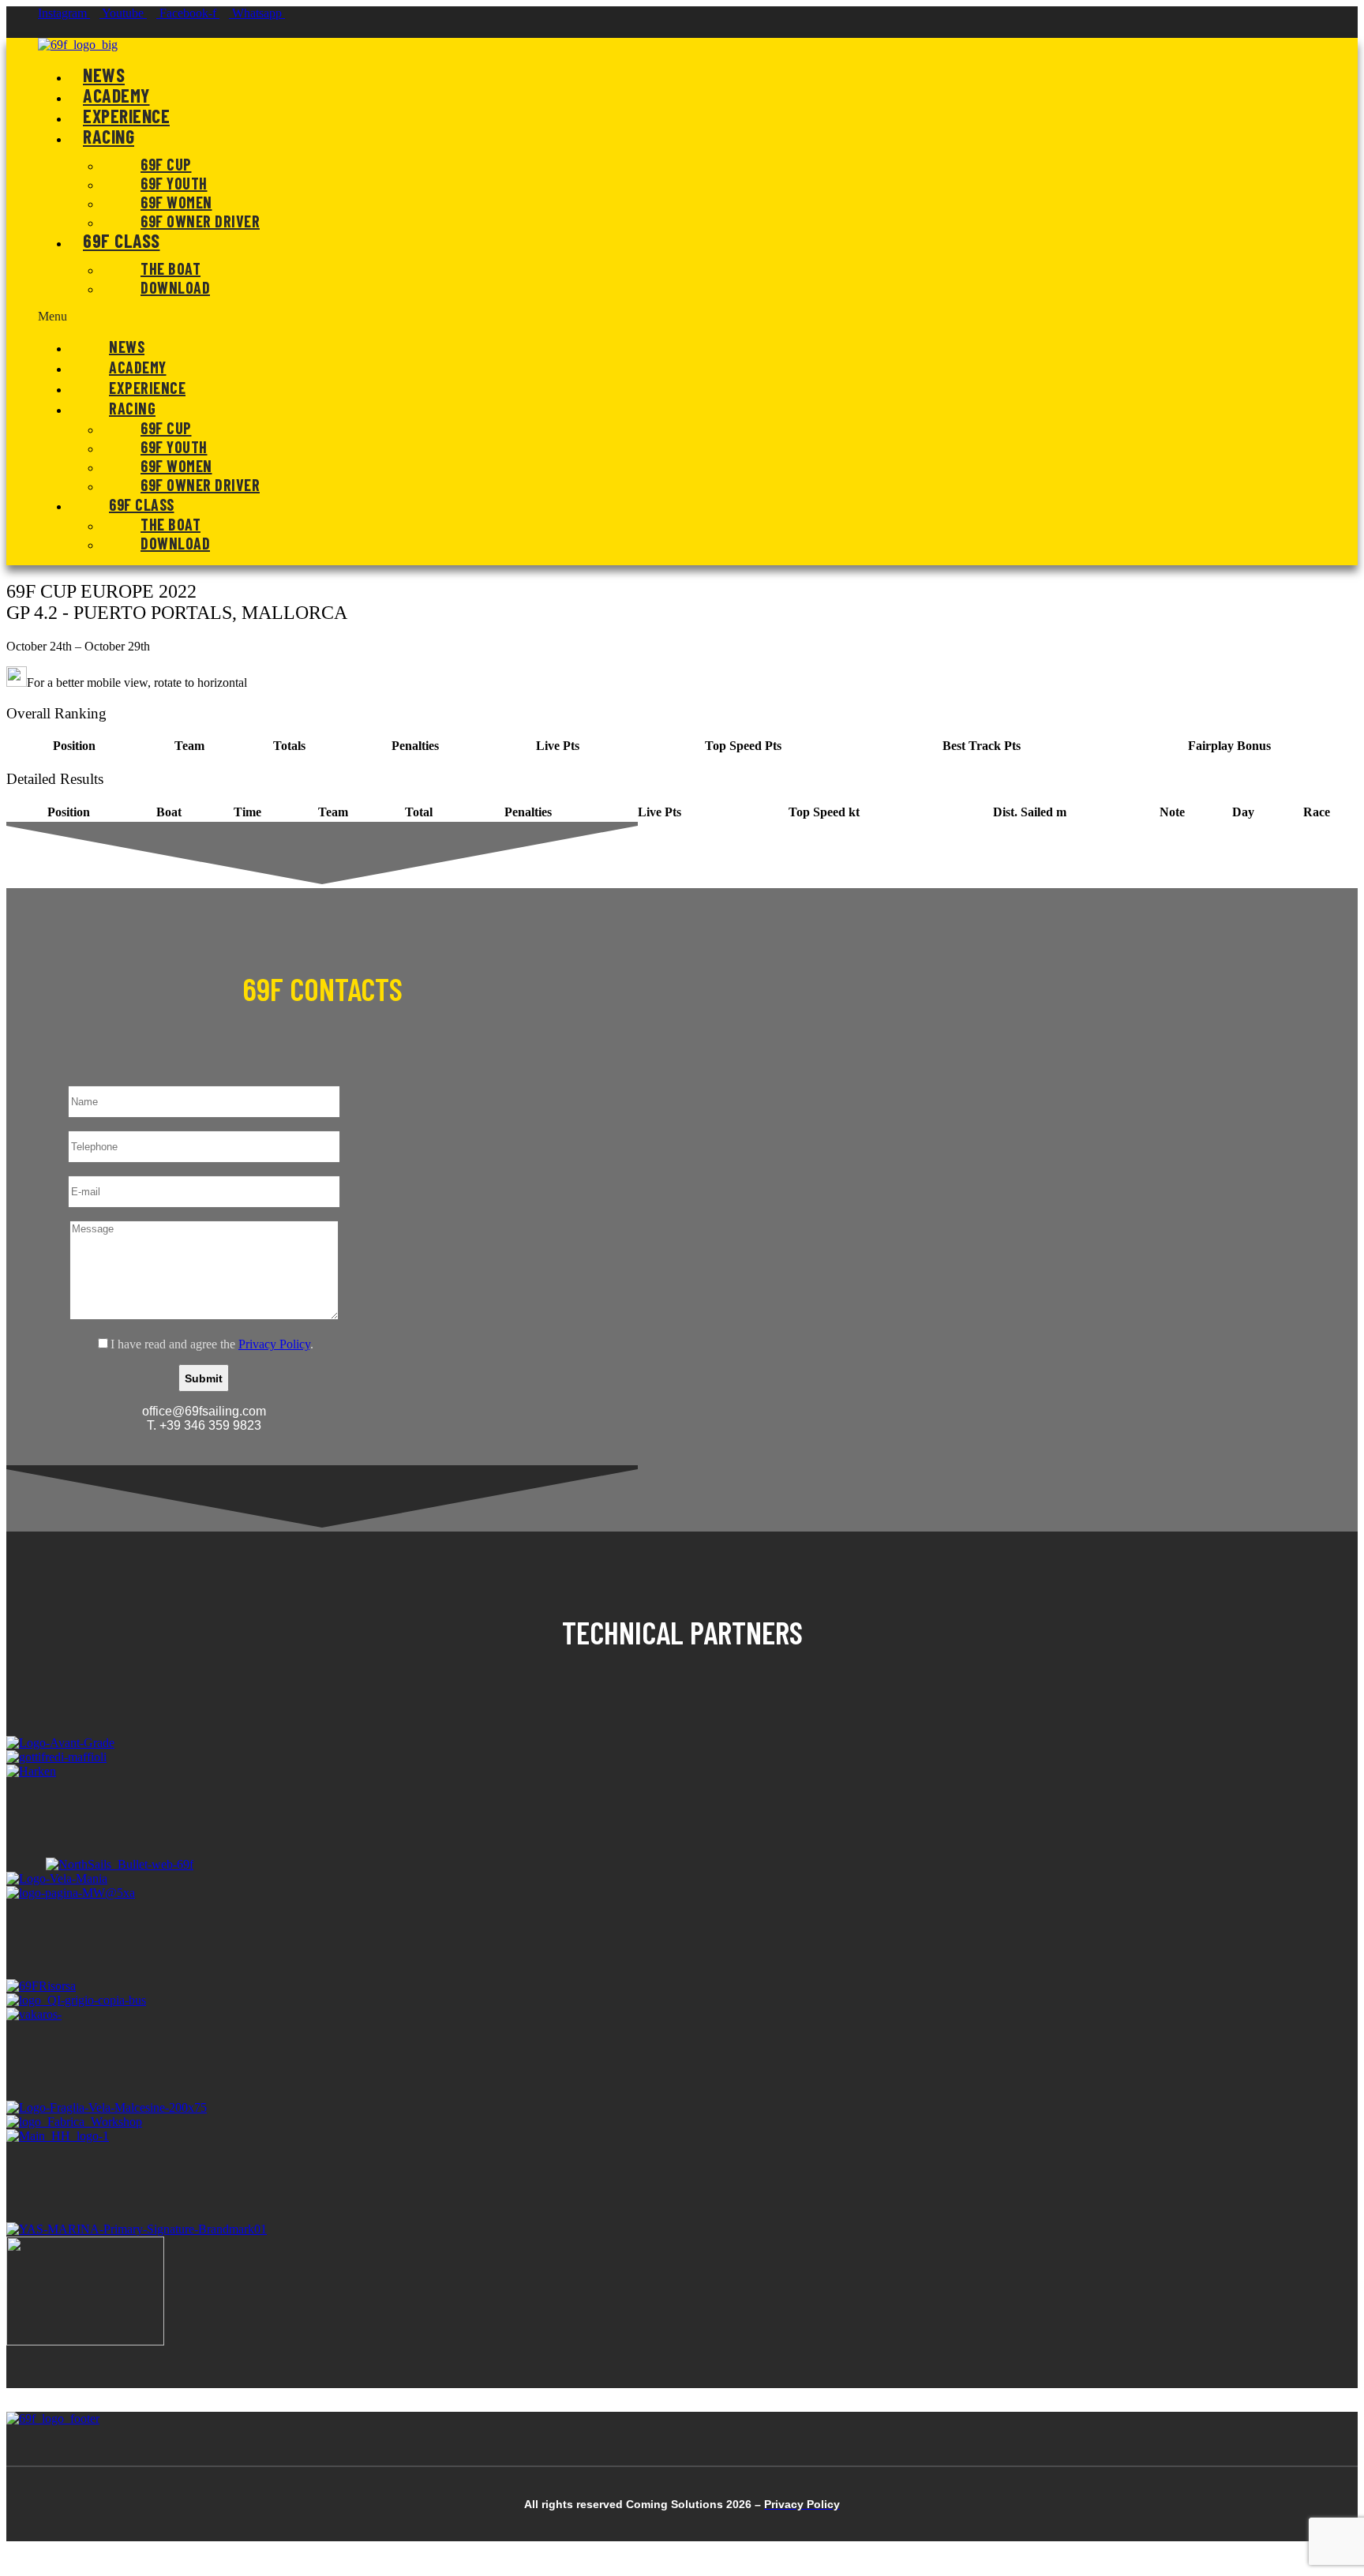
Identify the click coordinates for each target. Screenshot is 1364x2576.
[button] (625, 317)
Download (175, 287)
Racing (109, 136)
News (104, 75)
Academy (116, 95)
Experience (126, 116)
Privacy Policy (274, 1344)
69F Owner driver (200, 221)
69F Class (122, 240)
